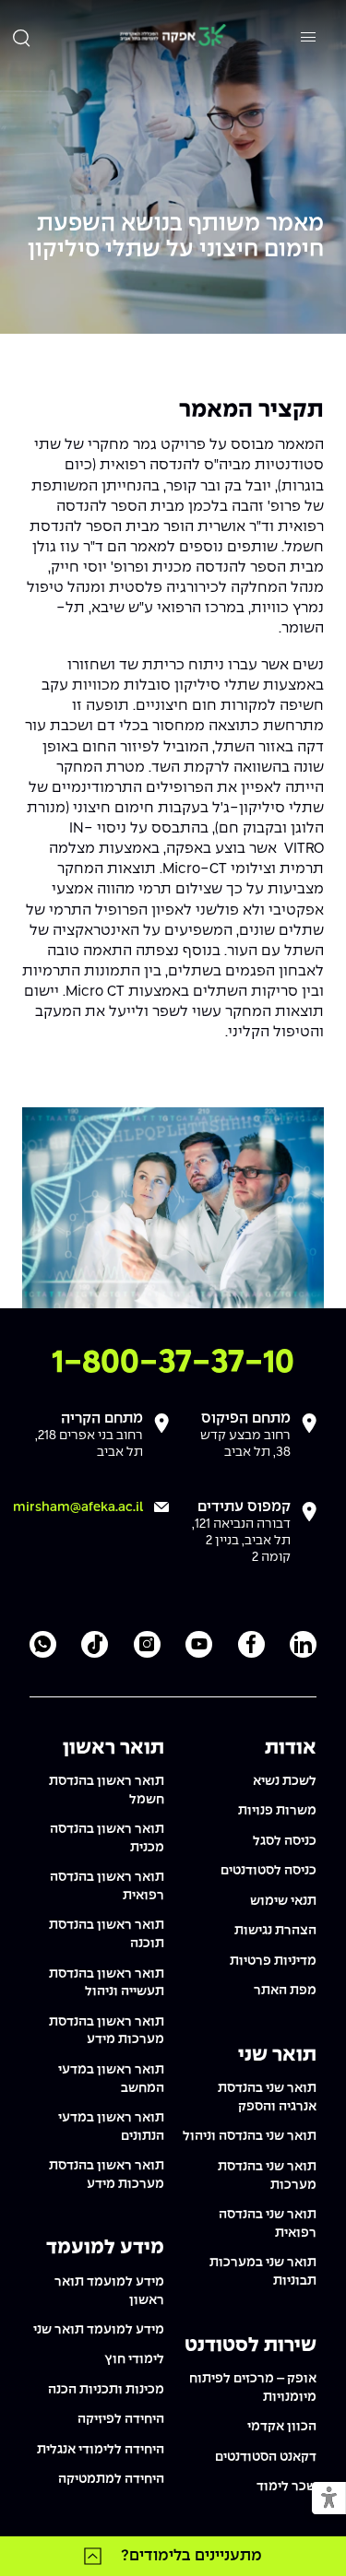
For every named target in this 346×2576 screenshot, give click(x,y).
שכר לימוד (286, 2487)
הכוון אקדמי (282, 2427)
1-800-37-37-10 (173, 1363)
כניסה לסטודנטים (268, 1871)
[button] (329, 2499)
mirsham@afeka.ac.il (78, 1507)
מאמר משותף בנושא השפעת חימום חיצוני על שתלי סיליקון (176, 237)
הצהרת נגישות (275, 1931)
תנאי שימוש (283, 1901)
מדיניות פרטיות (273, 1961)
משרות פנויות (277, 1811)
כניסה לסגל (285, 1841)
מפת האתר (285, 1991)
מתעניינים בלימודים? (191, 2556)
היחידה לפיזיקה (121, 2419)
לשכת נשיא (285, 1781)
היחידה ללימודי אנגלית (101, 2450)
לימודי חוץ (134, 2359)
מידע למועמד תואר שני (99, 2330)
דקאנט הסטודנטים (266, 2457)
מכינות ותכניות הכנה (106, 2390)
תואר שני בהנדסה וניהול (250, 2136)
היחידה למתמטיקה (111, 2479)
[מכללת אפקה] (173, 37)
